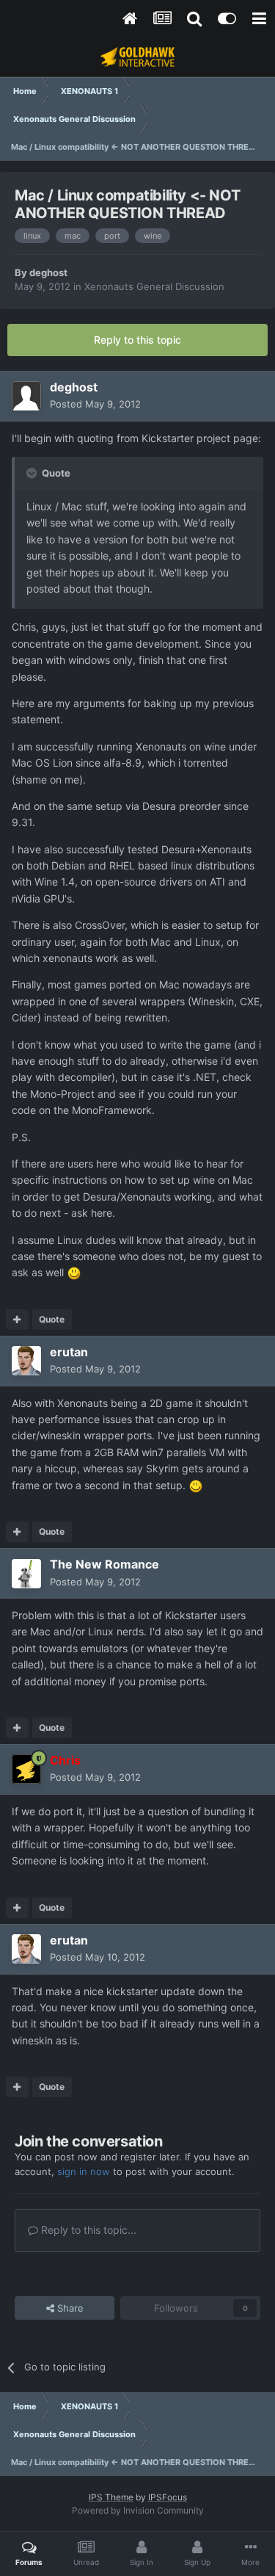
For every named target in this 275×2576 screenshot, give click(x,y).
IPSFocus (168, 2497)
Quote (52, 1319)
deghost (48, 272)
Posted (95, 404)
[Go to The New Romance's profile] (26, 1574)
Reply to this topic (137, 340)
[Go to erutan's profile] (26, 1361)
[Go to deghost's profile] (26, 396)
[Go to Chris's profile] (26, 1769)
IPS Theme (111, 2497)
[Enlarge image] (74, 1272)
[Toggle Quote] (33, 473)
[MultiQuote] (17, 1320)
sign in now (84, 2171)
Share (69, 2308)
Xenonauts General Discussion (154, 286)
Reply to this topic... (87, 2230)
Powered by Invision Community (138, 2510)
